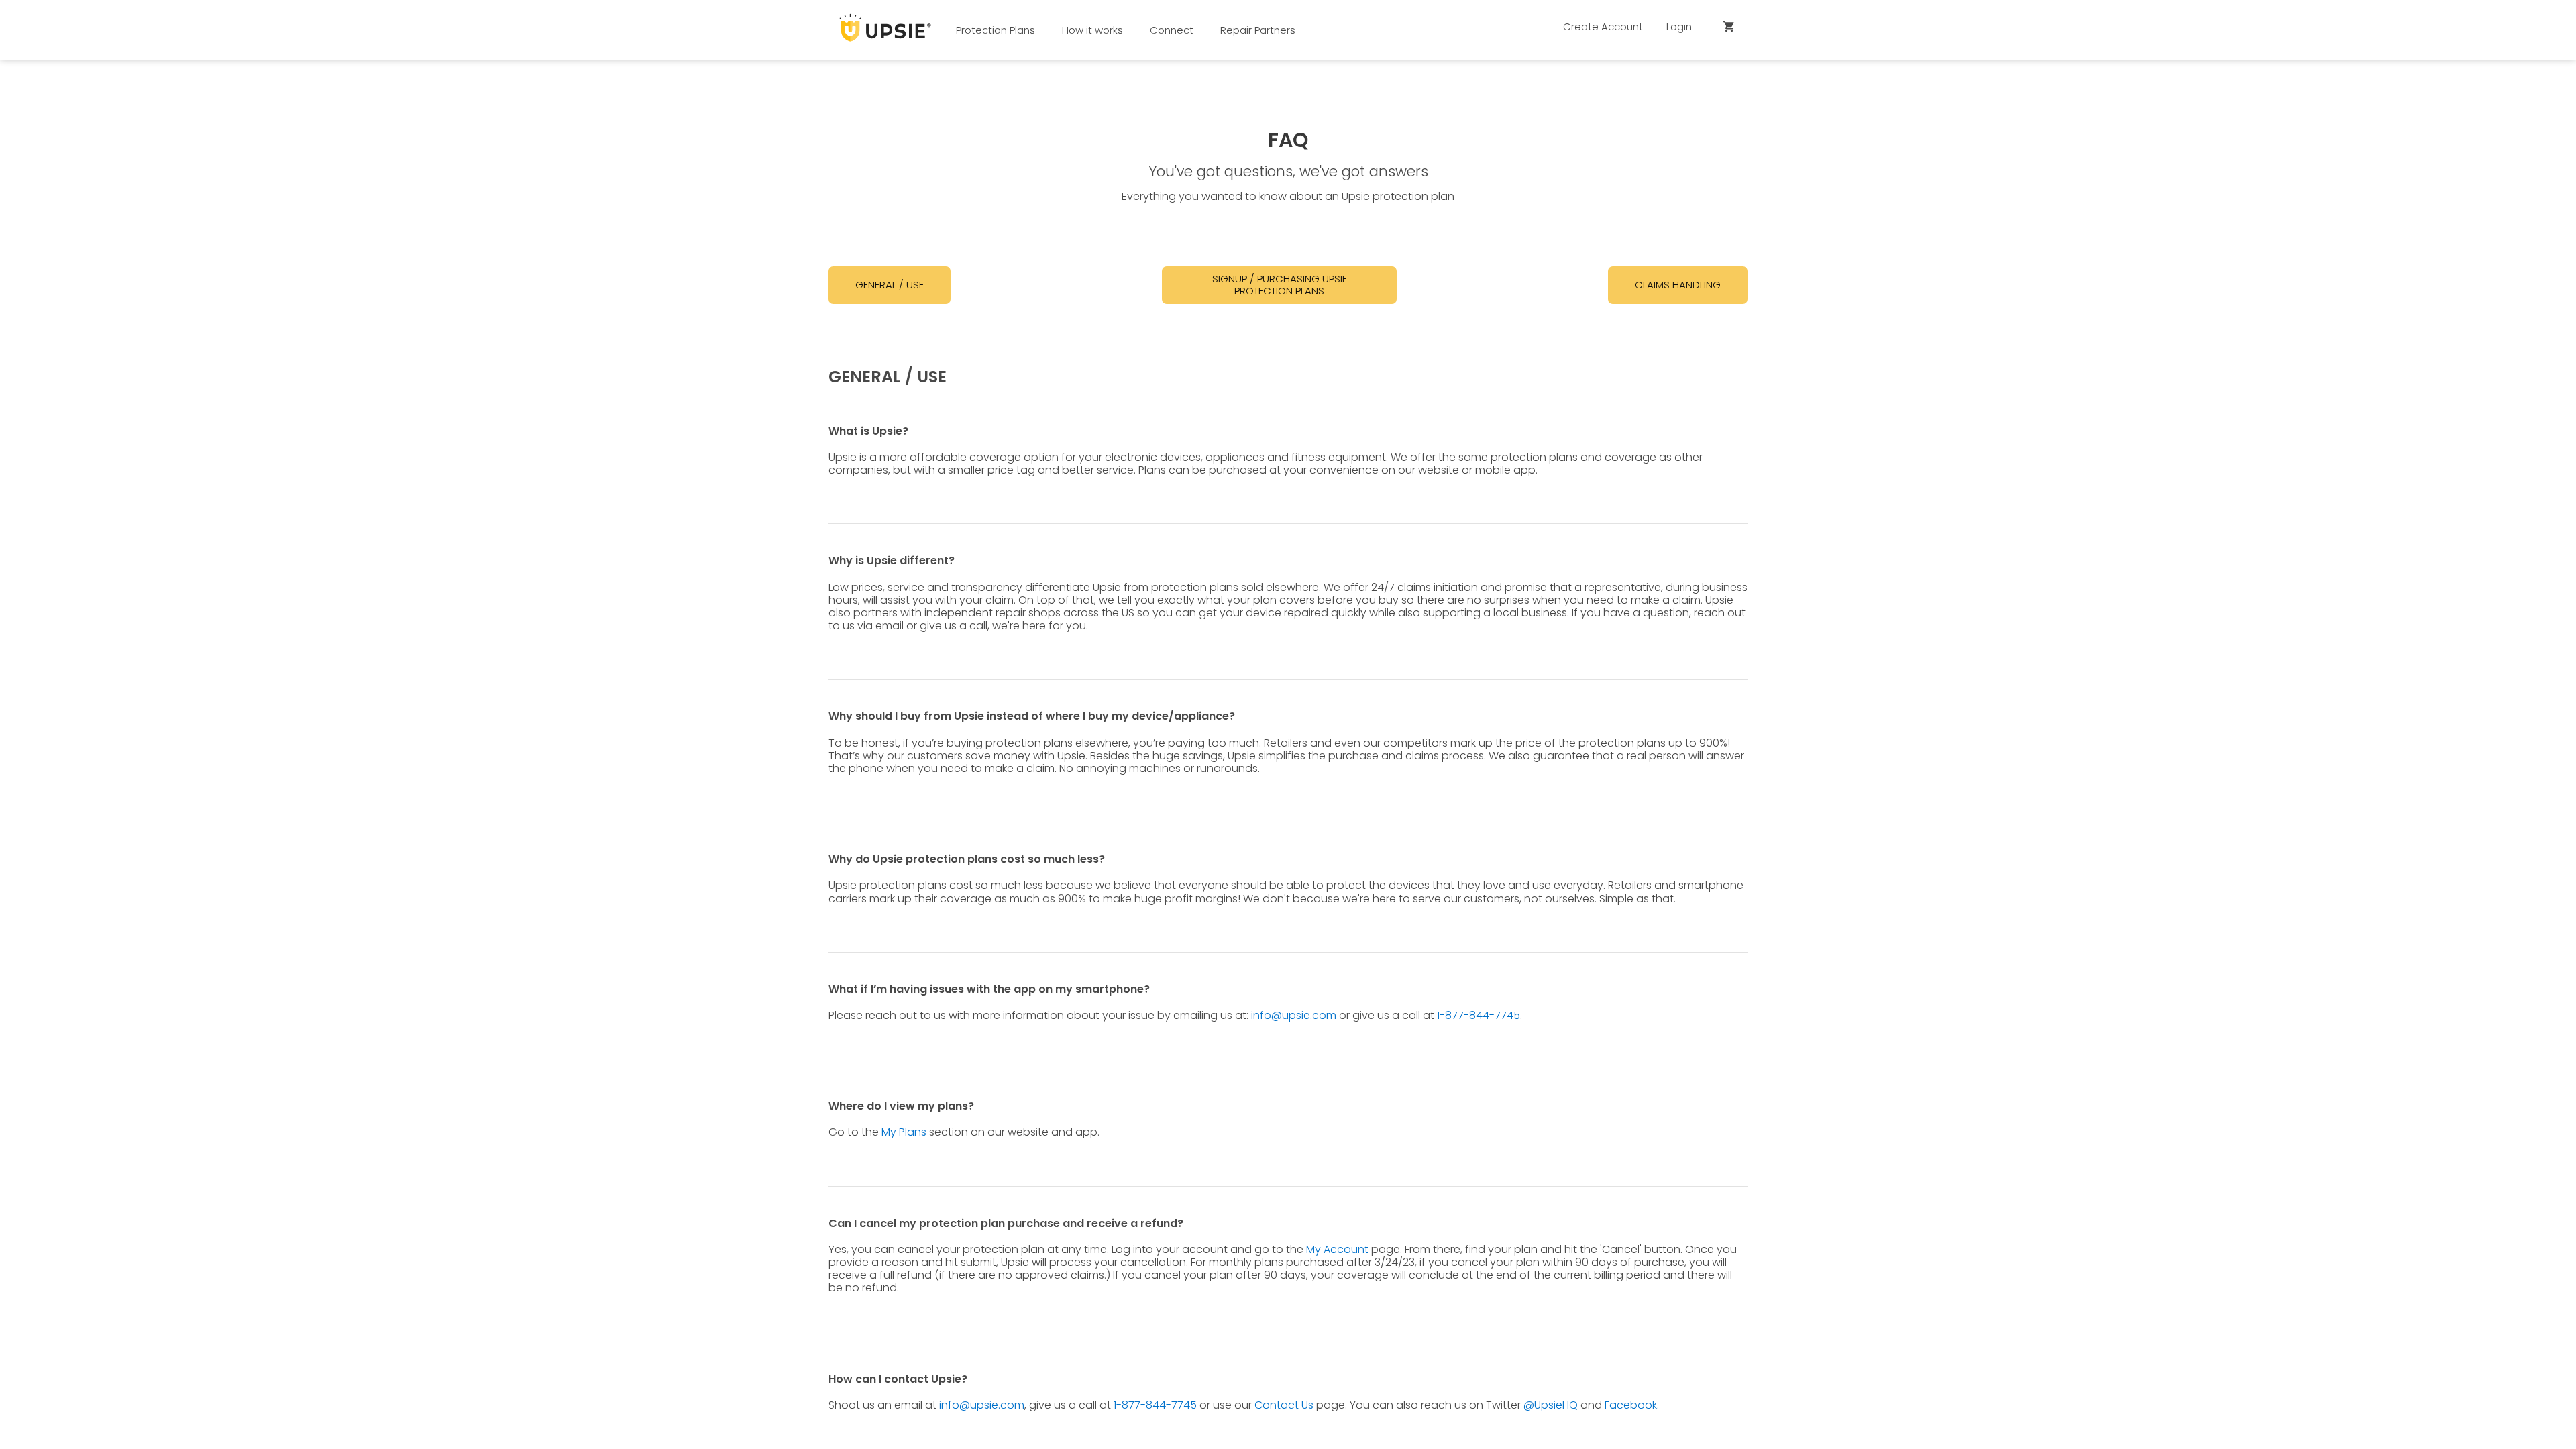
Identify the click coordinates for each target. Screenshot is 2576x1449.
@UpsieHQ (1551, 1405)
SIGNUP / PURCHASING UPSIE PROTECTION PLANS (1280, 285)
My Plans (904, 1132)
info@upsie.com (1294, 1015)
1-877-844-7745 (1479, 1015)
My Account (1337, 1249)
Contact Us (1284, 1405)
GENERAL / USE (890, 285)
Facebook (1631, 1405)
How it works (1092, 30)
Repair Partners (1258, 30)
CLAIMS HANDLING (1678, 285)
